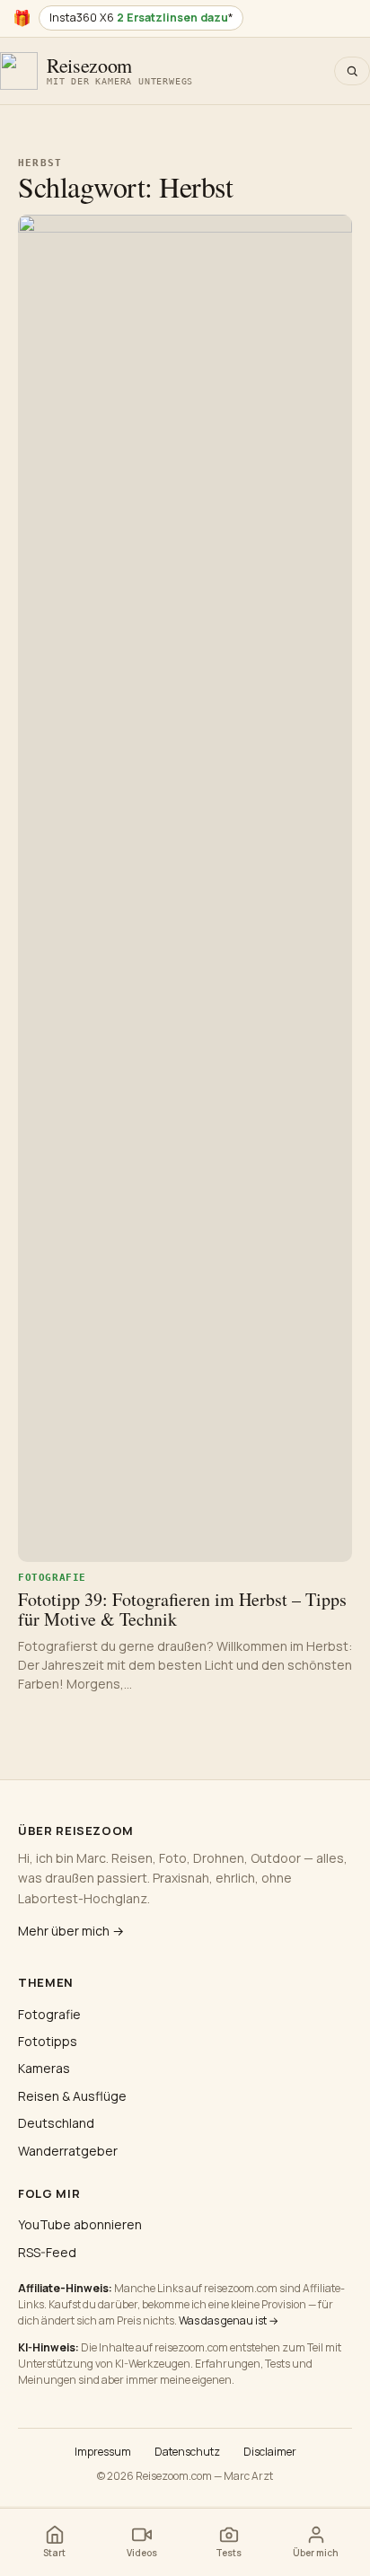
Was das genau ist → (229, 2320)
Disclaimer (270, 2452)
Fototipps (48, 2041)
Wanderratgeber (68, 2151)
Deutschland (56, 2123)
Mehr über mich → (71, 1931)
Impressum (103, 2452)
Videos (142, 2552)
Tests (229, 2552)
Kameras (44, 2068)
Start (54, 2552)
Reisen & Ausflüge (72, 2096)
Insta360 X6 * (141, 18)
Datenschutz (187, 2452)
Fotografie (49, 2014)
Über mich (316, 2552)
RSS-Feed (47, 2252)
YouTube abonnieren (80, 2224)
